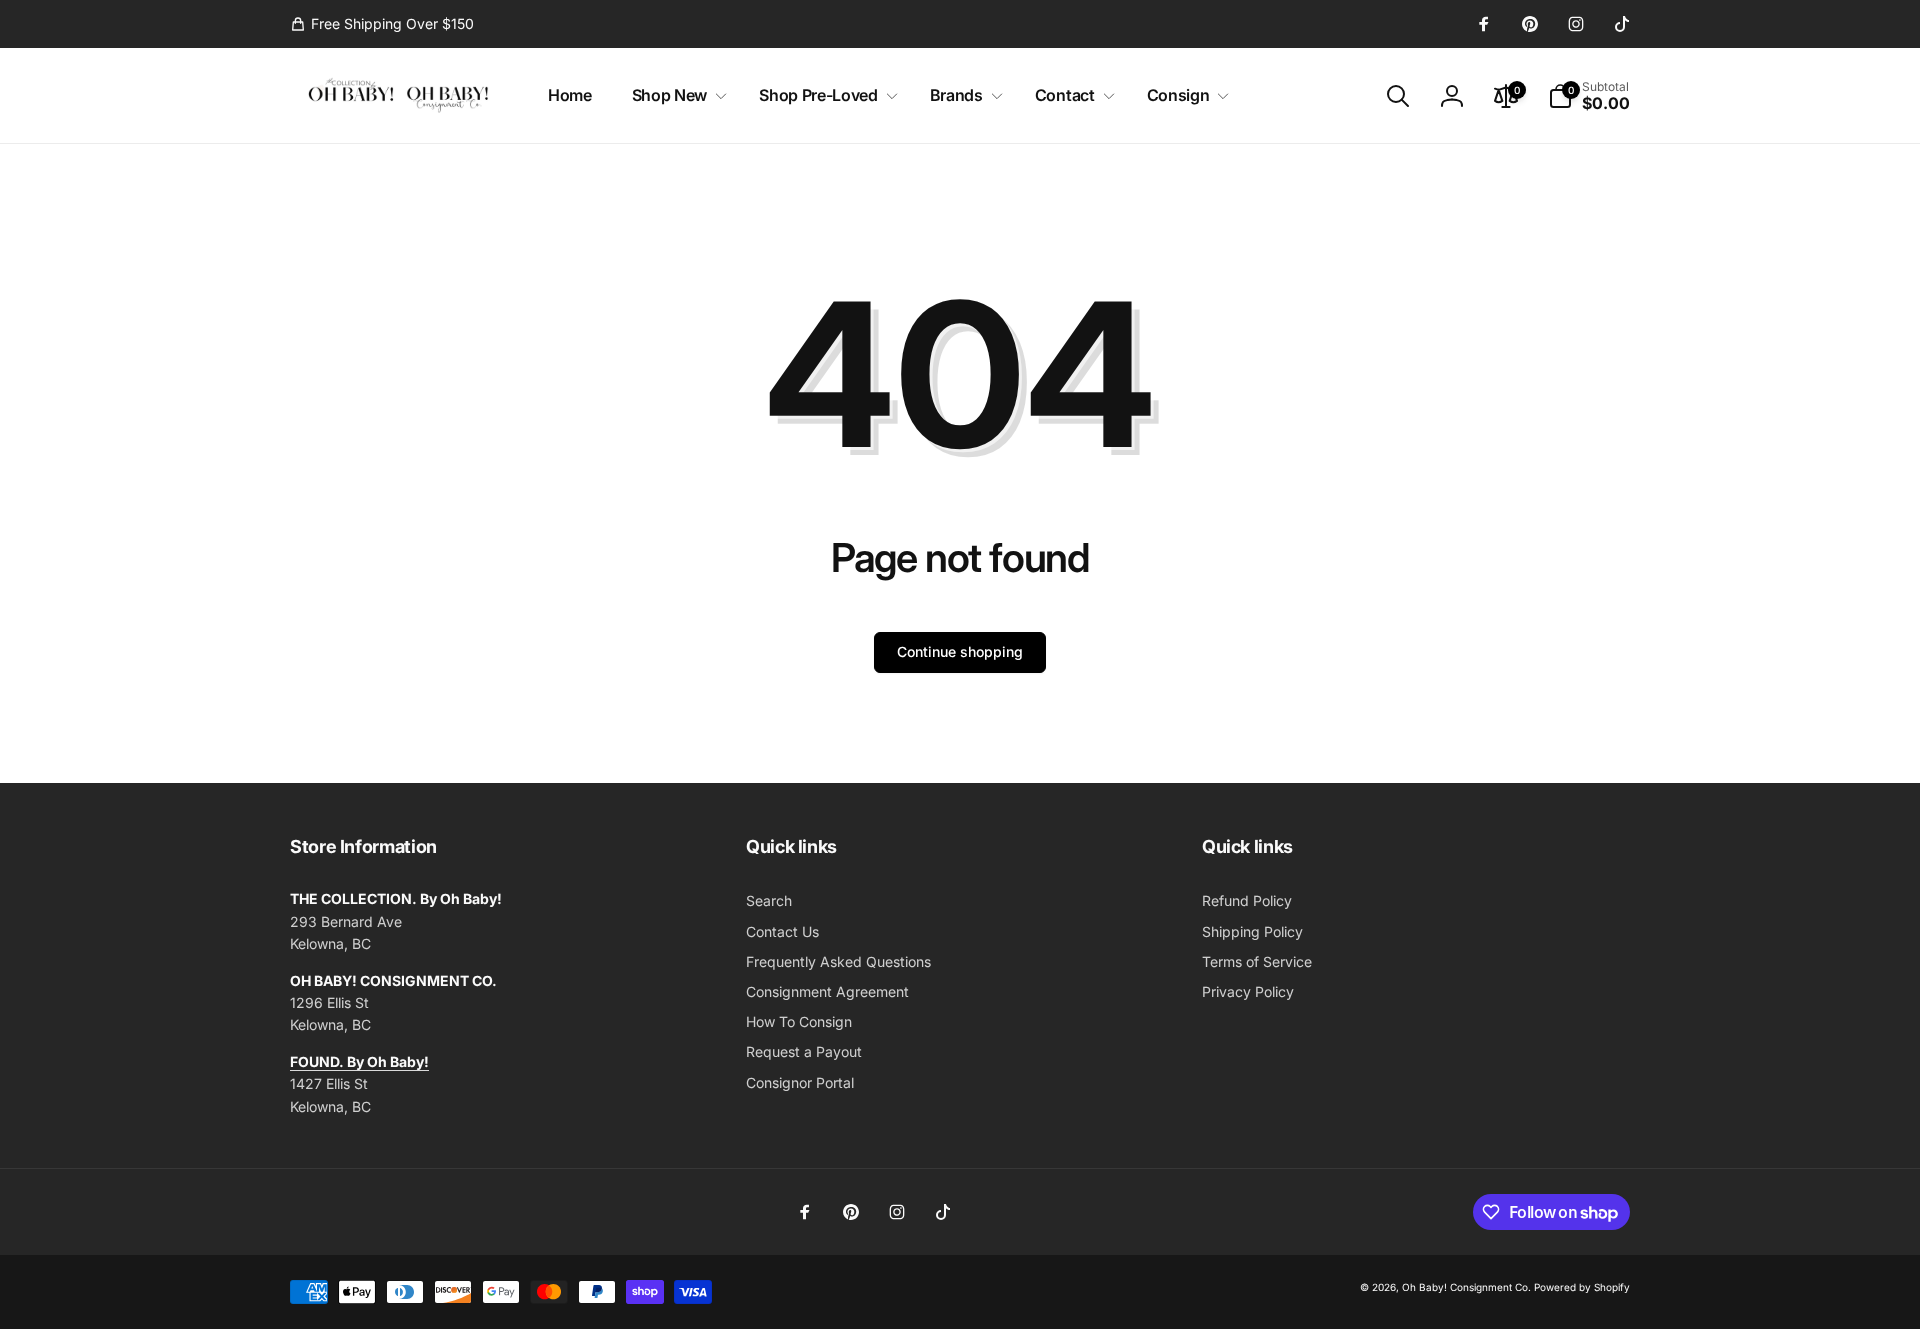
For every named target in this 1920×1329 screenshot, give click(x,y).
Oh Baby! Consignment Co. (1466, 1287)
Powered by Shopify (1582, 1287)
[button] (675, 95)
